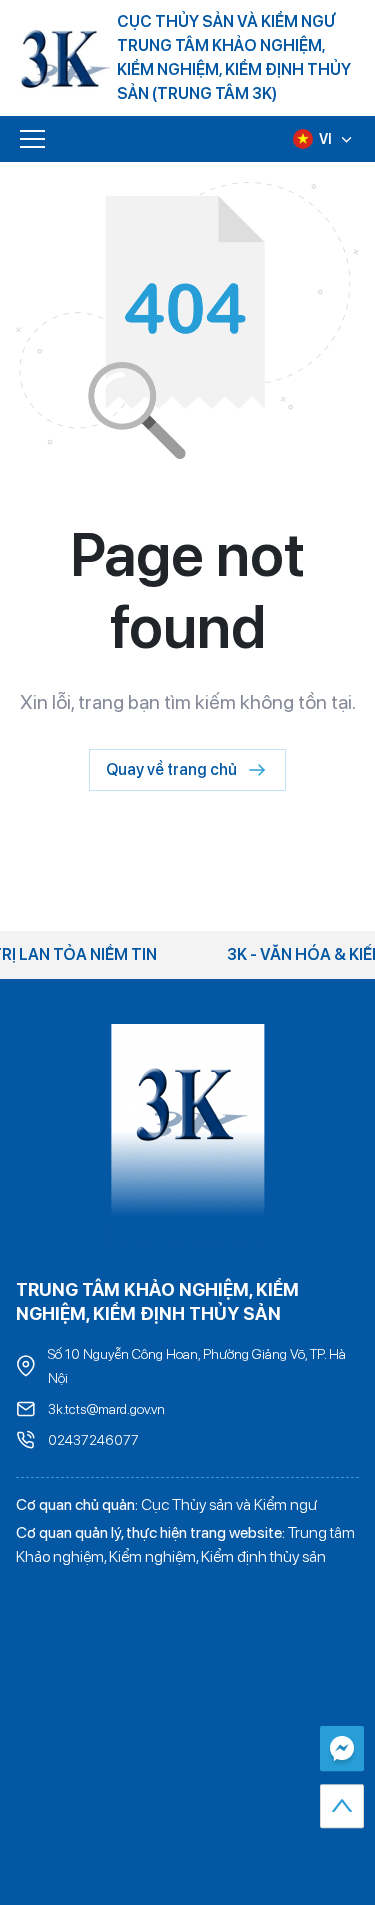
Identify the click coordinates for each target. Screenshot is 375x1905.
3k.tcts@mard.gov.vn (106, 1409)
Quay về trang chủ (171, 769)
